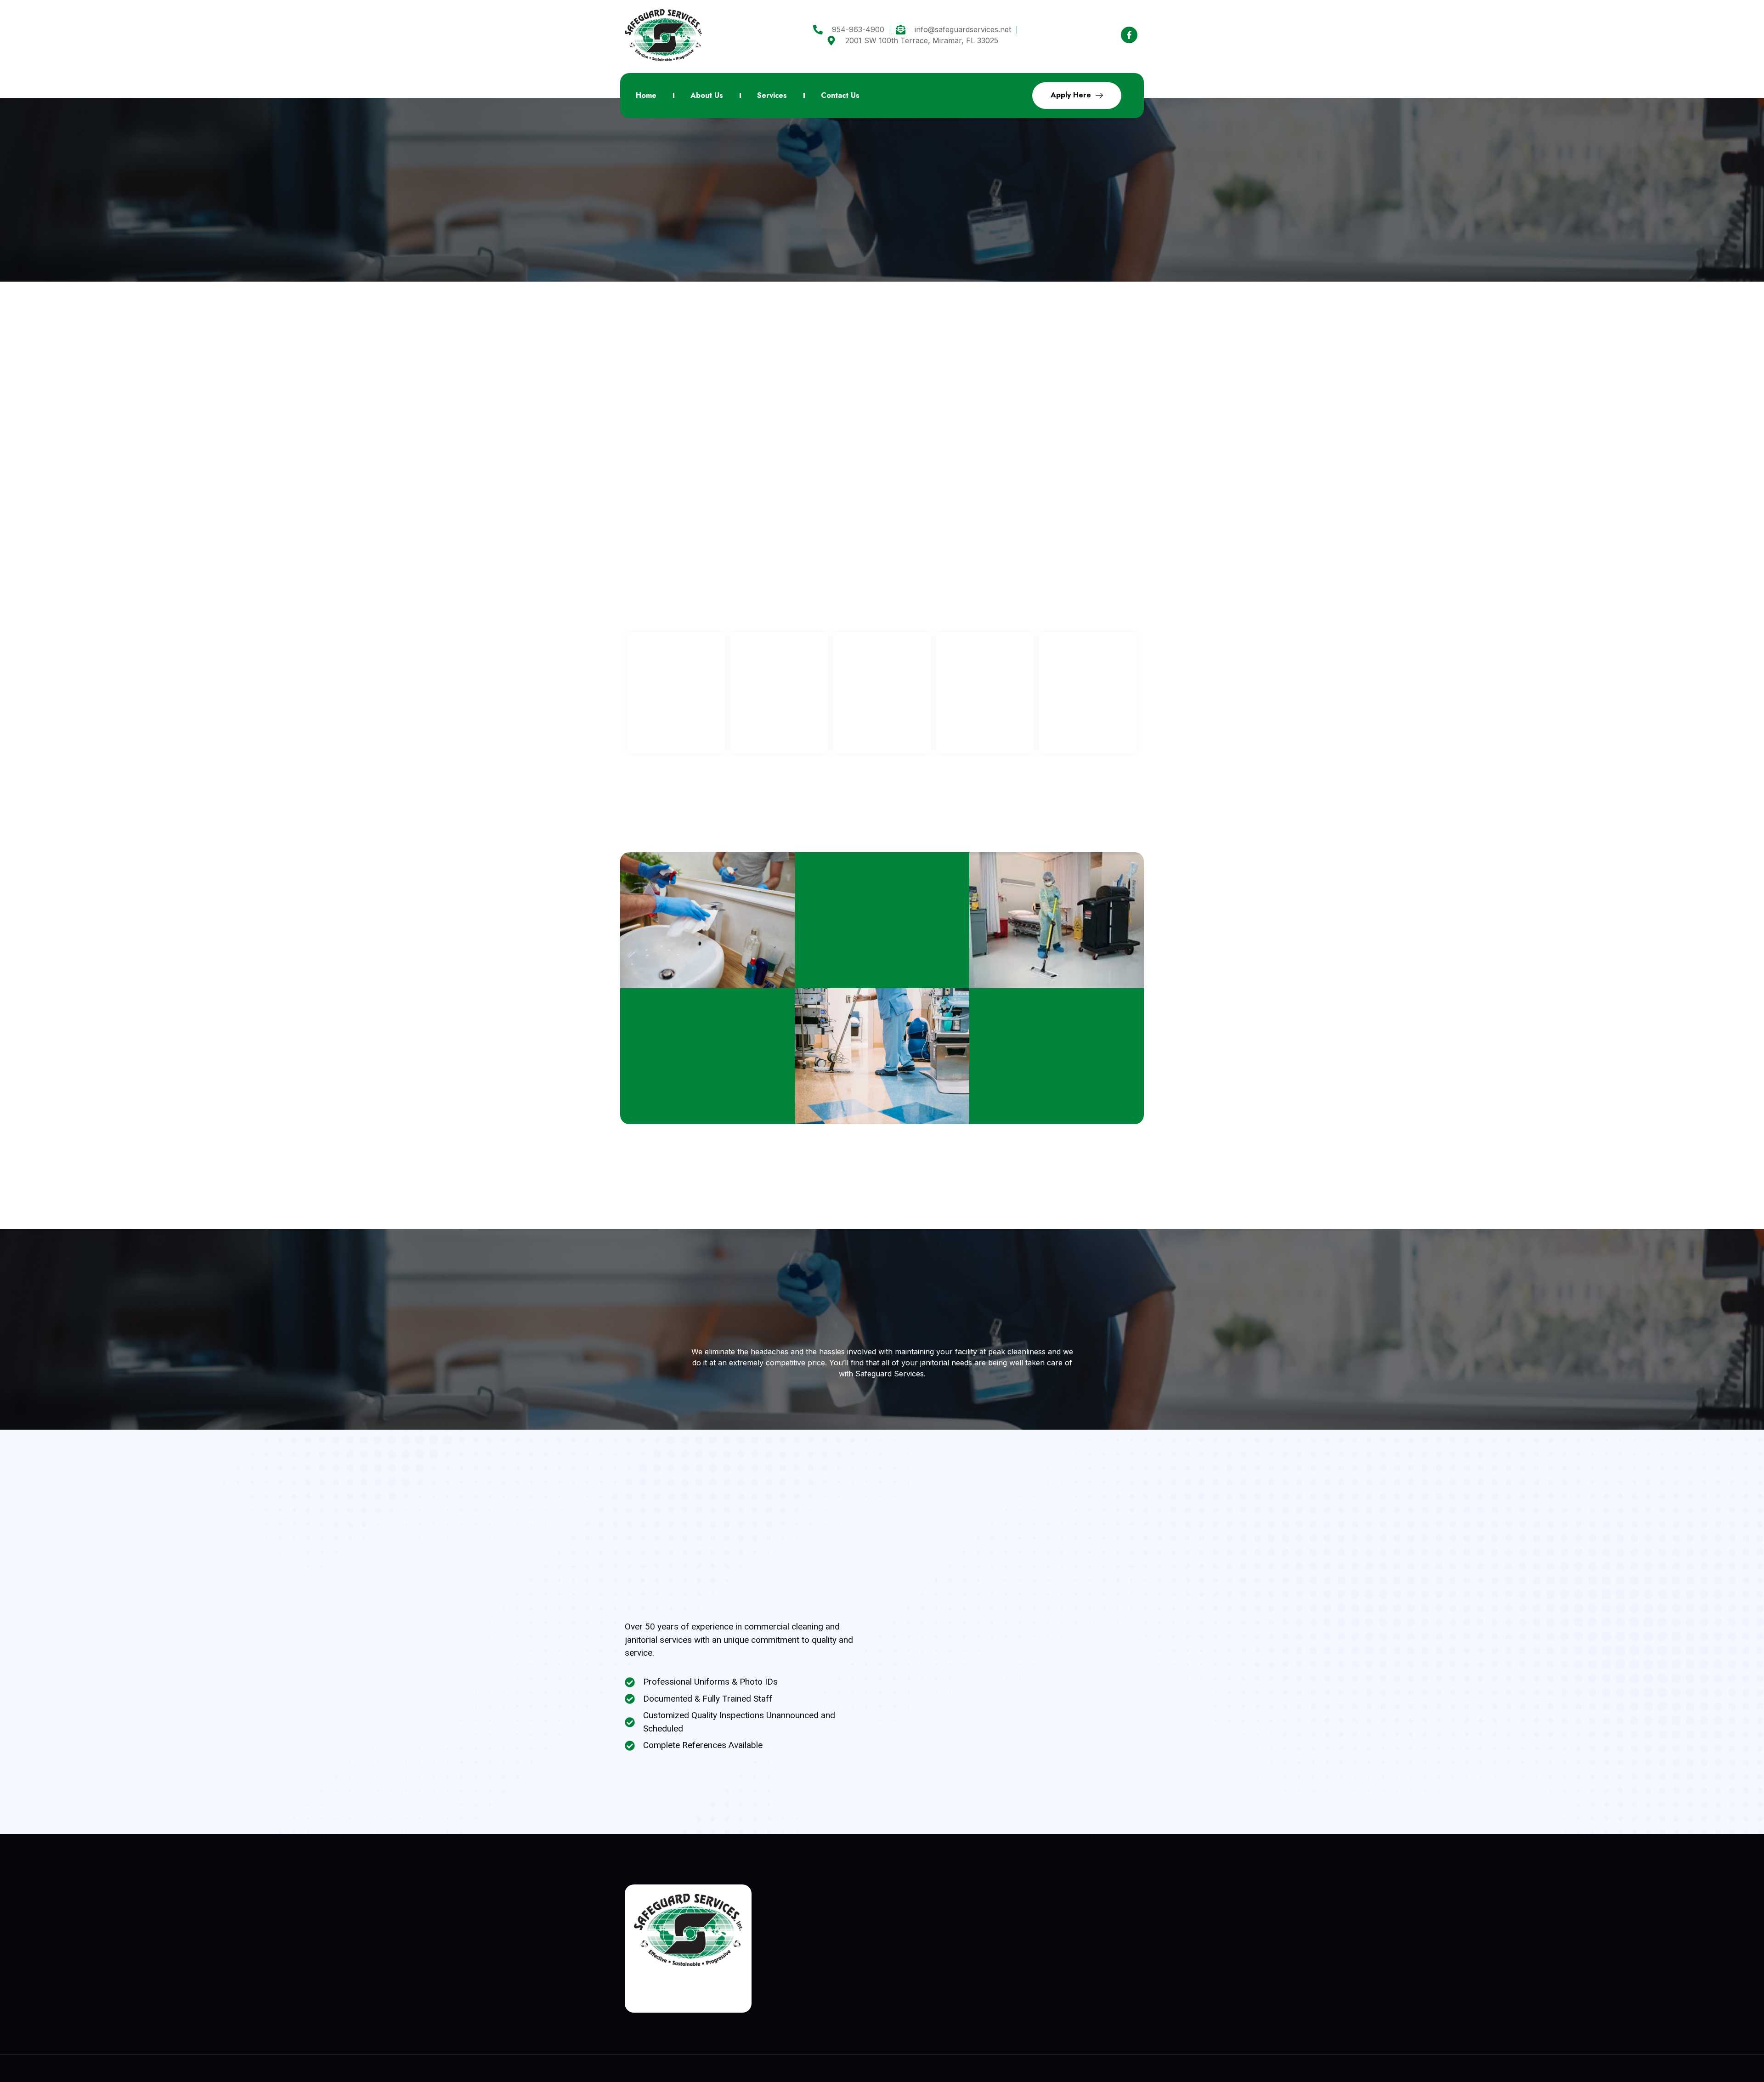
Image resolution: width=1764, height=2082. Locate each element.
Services (772, 95)
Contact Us (840, 95)
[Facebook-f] (1129, 35)
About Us (707, 95)
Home (646, 95)
